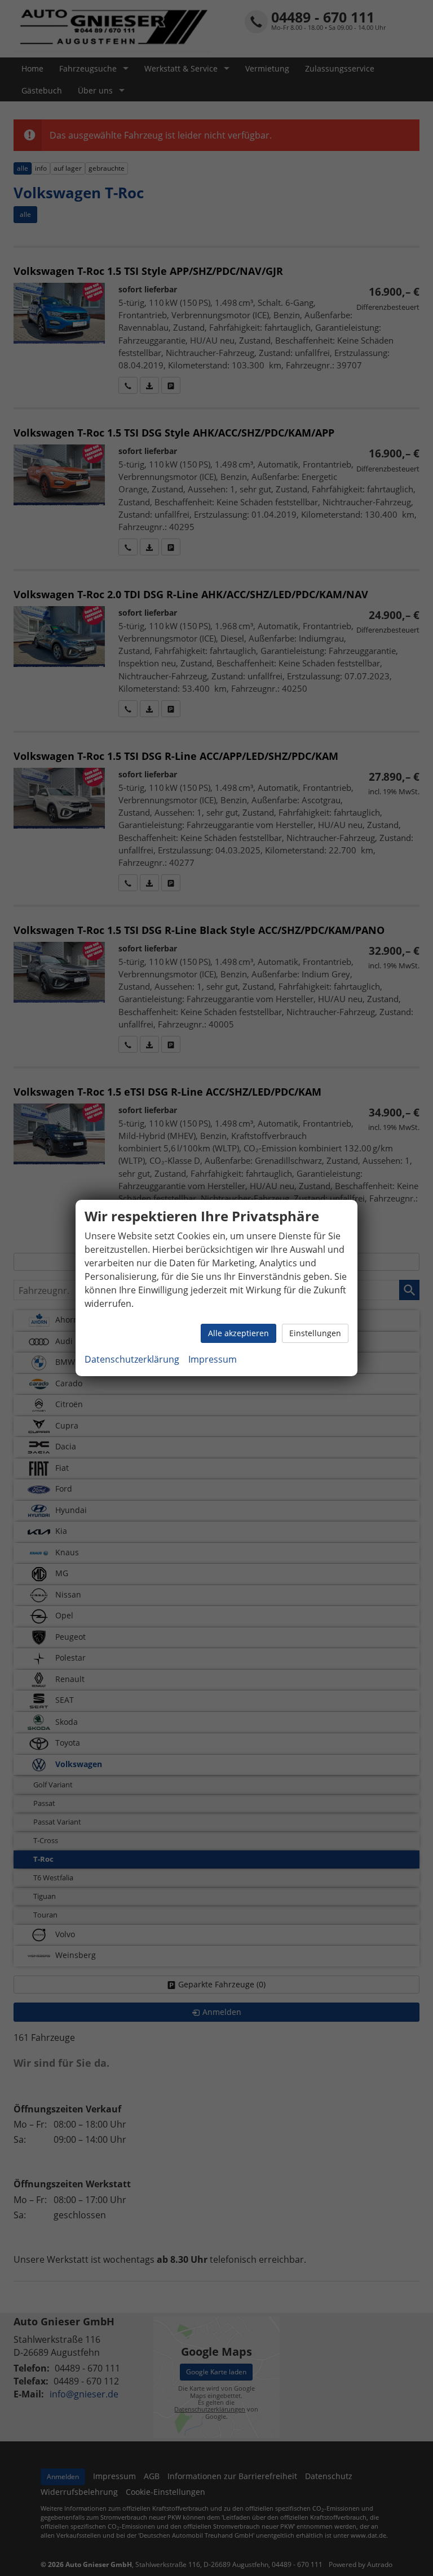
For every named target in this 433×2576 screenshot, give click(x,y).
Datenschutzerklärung (132, 1359)
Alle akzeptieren (238, 1333)
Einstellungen (315, 1333)
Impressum (213, 1359)
